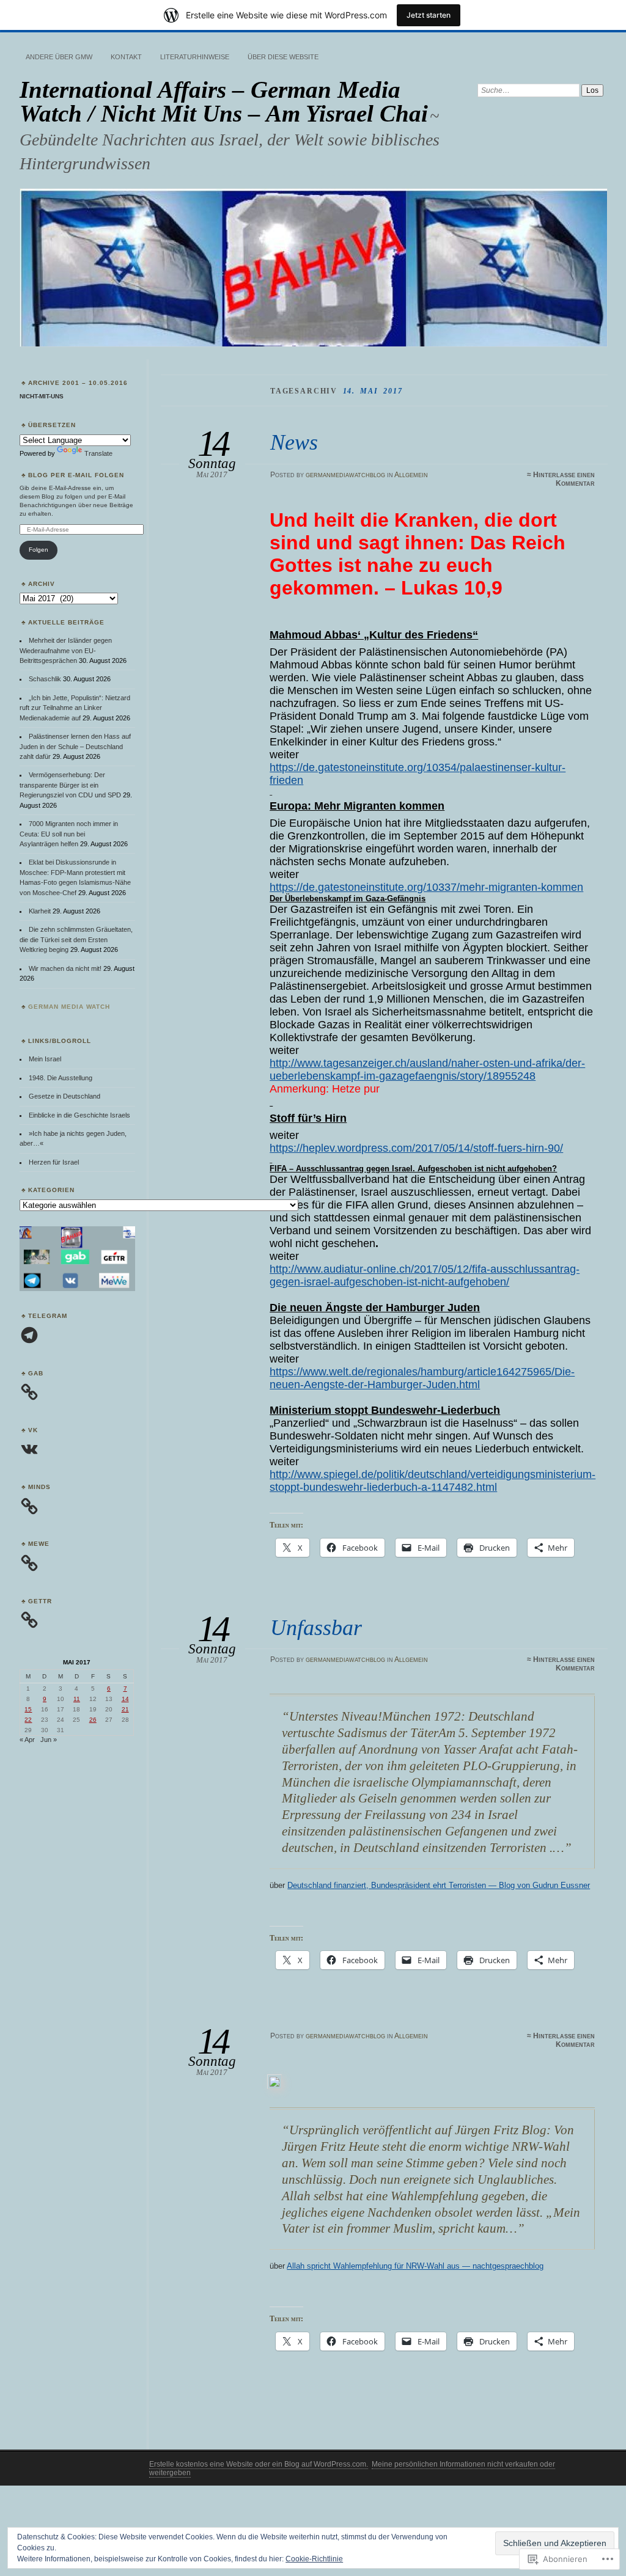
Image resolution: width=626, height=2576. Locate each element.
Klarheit (40, 911)
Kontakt (126, 57)
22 (28, 1720)
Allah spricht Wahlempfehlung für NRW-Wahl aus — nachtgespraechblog (415, 2266)
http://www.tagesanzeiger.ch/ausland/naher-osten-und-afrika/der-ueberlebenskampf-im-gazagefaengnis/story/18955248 (427, 1070)
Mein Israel (45, 1059)
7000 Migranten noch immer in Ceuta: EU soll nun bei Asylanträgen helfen (69, 834)
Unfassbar (316, 1627)
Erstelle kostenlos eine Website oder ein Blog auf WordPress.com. (259, 2464)
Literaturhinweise (195, 57)
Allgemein (411, 475)
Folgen (39, 550)
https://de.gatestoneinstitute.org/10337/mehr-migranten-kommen (426, 887)
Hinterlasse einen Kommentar (564, 479)
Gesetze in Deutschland (64, 1096)
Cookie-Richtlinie (314, 2559)
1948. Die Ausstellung (61, 1078)
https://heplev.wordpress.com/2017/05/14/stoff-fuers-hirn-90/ (416, 1148)
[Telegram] (29, 1335)
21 (125, 1709)
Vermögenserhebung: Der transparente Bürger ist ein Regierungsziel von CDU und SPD (70, 785)
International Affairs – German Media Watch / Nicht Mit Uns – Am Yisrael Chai (224, 101)
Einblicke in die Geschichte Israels (79, 1115)
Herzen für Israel (54, 1162)
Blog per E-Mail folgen (76, 475)
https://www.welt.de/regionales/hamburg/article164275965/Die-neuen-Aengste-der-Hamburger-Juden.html (422, 1378)
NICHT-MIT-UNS (42, 396)
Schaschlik (45, 679)
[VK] (29, 1449)
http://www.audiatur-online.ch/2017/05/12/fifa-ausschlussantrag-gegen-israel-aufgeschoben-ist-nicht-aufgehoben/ (425, 1275)
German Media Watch (69, 1007)
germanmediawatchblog (345, 475)
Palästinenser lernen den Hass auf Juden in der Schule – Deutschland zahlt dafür (75, 746)
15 (28, 1709)
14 (125, 1699)
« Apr (27, 1740)
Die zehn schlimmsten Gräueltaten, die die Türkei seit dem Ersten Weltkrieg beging (76, 939)
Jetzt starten (429, 15)
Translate (98, 453)
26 (93, 1720)
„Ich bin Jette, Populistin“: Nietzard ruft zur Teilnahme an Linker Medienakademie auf (75, 708)
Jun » (49, 1740)
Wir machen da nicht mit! (65, 968)
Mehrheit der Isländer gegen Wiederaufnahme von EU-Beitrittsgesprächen (66, 650)
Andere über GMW (59, 57)
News (294, 442)
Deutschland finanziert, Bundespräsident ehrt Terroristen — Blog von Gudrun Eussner (439, 1885)
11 (77, 1699)
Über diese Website (283, 57)
